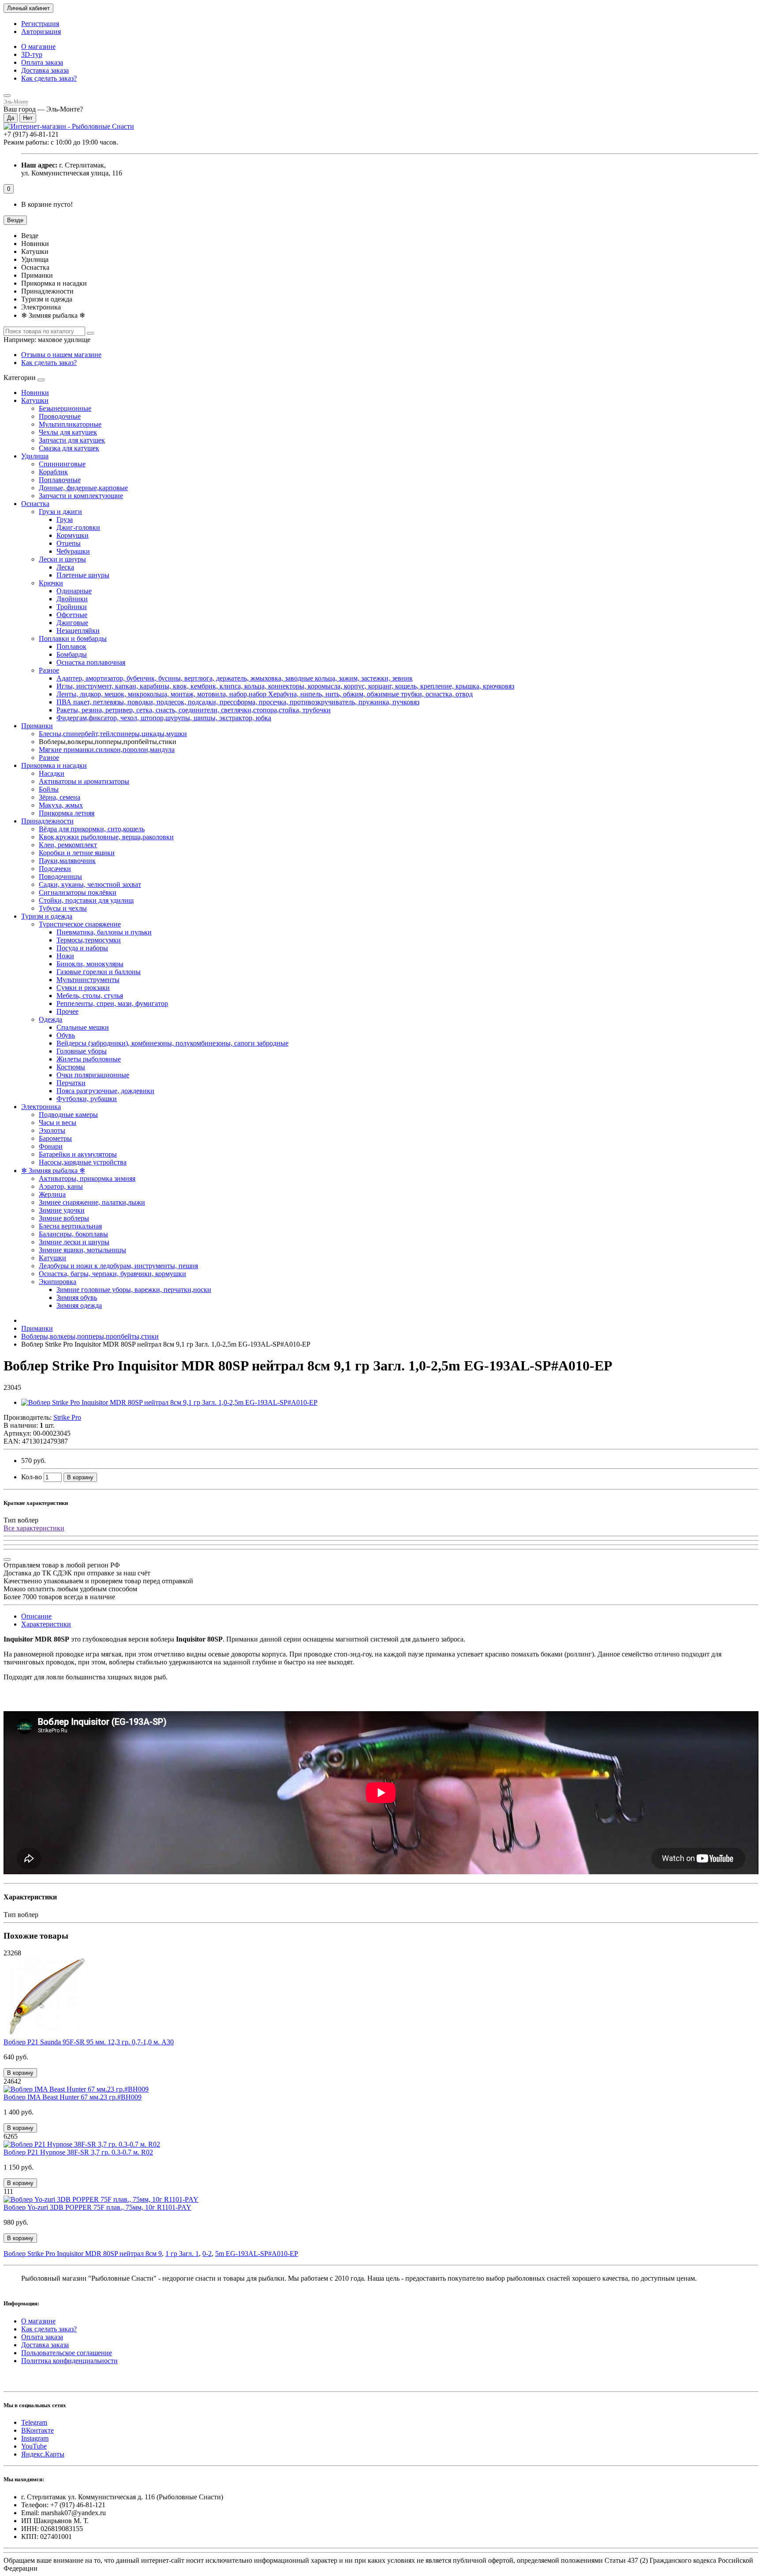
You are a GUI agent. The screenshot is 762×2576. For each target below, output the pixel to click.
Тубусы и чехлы (63, 908)
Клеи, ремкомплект (68, 845)
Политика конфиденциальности (69, 2361)
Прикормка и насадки (54, 765)
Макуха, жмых (61, 805)
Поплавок (71, 646)
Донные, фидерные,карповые (83, 488)
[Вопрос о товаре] (7, 1560)
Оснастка (35, 504)
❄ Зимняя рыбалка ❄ (53, 1171)
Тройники (72, 607)
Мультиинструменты (88, 980)
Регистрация (40, 24)
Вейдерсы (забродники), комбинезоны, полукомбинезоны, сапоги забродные (172, 1043)
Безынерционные (65, 408)
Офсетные (72, 615)
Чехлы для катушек (68, 432)
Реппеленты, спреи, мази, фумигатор (112, 1003)
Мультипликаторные (70, 424)
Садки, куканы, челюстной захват (90, 884)
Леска (65, 567)
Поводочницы (60, 877)
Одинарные (74, 591)
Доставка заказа (45, 70)
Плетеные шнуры (83, 575)
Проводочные (60, 416)
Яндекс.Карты (43, 2454)
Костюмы (71, 1067)
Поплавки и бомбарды (73, 638)
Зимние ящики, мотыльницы (82, 1250)
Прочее (67, 1011)
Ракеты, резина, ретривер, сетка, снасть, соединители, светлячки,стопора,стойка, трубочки (194, 710)
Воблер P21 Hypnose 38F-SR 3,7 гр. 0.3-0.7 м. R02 (78, 2152)
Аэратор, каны (61, 1186)
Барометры (55, 1138)
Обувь (66, 1035)
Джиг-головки (78, 527)
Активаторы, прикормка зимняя (87, 1178)
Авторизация (41, 32)
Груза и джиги (60, 512)
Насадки (52, 773)
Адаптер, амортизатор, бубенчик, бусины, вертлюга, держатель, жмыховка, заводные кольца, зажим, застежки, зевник (235, 678)
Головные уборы (82, 1051)
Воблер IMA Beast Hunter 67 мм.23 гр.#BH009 (73, 2097)
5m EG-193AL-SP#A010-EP (257, 2254)
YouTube (34, 2446)
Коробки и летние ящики (77, 853)
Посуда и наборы (82, 948)
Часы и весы (58, 1122)
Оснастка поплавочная (91, 662)
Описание (36, 1616)
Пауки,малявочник (67, 861)
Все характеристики (34, 1528)
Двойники (72, 599)
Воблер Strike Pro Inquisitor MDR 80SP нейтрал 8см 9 (83, 2254)
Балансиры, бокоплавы (73, 1234)
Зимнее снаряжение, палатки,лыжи (92, 1202)
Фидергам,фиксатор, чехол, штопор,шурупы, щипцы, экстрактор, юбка (164, 718)
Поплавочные (60, 480)
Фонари (51, 1146)
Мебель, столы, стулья (90, 996)
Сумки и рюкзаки (83, 988)
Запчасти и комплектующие (81, 496)
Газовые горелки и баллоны (99, 972)
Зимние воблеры (64, 1218)
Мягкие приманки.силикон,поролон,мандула (107, 750)
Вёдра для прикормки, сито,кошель (92, 829)
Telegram (34, 2422)
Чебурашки (73, 551)
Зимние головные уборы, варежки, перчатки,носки (134, 1290)
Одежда (50, 1019)
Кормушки (73, 535)
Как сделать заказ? (49, 78)
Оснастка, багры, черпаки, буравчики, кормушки (112, 1274)
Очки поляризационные (93, 1075)
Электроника (41, 1107)
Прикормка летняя (67, 813)
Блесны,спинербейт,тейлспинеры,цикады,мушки (113, 734)
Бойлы (49, 789)
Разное (49, 670)
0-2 (207, 2254)
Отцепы (69, 543)
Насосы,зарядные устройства (83, 1162)
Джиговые (72, 623)
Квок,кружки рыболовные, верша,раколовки (106, 837)
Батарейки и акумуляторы (78, 1154)
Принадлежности (47, 821)
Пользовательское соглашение (67, 2353)
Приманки (37, 726)
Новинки (35, 393)
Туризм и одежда (47, 916)
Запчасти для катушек (72, 440)
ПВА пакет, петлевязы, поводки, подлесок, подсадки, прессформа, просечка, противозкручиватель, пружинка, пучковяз (238, 702)
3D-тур (32, 54)
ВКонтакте (37, 2430)
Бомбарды (72, 654)
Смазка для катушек (69, 448)
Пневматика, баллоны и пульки (104, 932)
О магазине (38, 47)
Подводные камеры (68, 1115)
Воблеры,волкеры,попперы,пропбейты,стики (90, 1336)
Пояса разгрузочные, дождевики (105, 1091)
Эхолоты (52, 1130)
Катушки (35, 400)
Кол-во (32, 1477)
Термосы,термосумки (89, 940)
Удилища (35, 456)
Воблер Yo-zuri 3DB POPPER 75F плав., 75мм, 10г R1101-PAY (97, 2207)
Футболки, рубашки (87, 1099)
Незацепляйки (78, 631)
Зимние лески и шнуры (74, 1242)
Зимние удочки (62, 1210)
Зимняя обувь (77, 1297)
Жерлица (52, 1194)
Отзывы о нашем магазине (61, 355)
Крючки (51, 583)
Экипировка (58, 1282)
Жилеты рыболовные (89, 1059)
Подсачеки (55, 869)
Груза (65, 519)
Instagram (35, 2438)
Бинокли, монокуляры (90, 964)
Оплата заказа (42, 62)
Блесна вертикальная (70, 1226)
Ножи (65, 956)
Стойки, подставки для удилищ (86, 900)
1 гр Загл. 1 (182, 2254)
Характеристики (46, 1624)
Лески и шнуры (62, 559)
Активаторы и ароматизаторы (84, 781)
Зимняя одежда (79, 1305)
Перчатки (71, 1083)
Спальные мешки (83, 1027)
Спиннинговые (62, 464)
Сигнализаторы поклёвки (78, 892)
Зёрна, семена (60, 797)
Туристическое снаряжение (80, 924)
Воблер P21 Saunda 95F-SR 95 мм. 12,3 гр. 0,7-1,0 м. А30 (89, 2042)
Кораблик (53, 472)
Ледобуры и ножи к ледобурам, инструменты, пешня (118, 1266)
